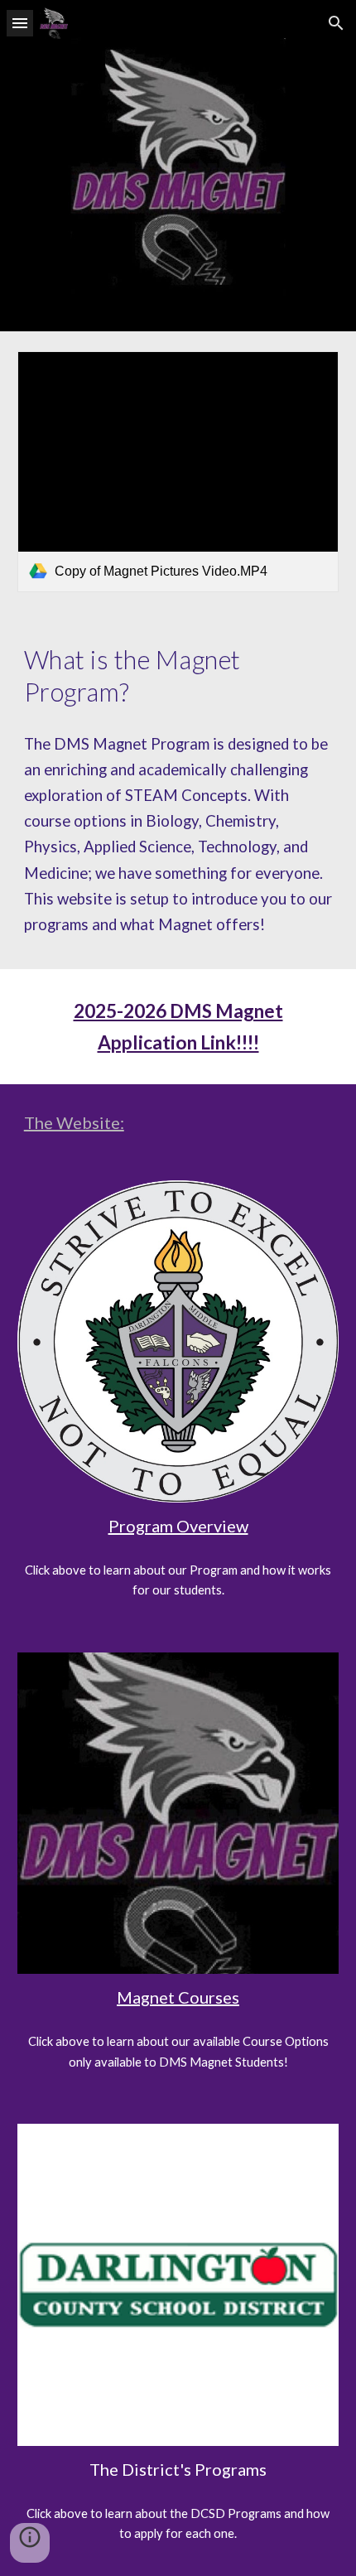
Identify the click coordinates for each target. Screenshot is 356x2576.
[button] (20, 23)
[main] (178, 676)
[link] (178, 472)
